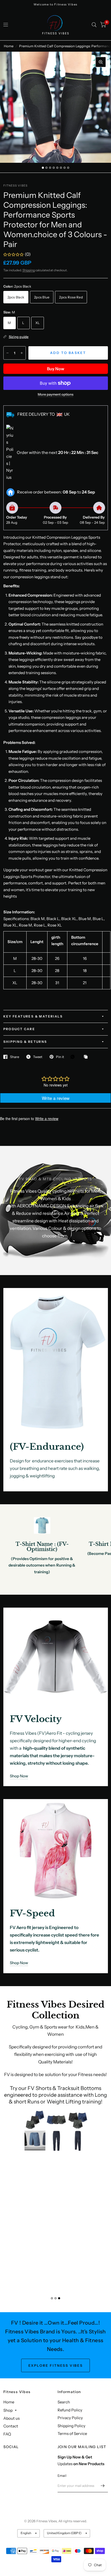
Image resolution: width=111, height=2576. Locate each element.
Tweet (38, 1057)
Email (62, 2475)
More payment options (55, 394)
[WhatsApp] (74, 1057)
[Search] (94, 25)
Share (15, 1057)
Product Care (19, 1029)
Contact (11, 2426)
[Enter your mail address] (103, 2486)
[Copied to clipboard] (87, 1057)
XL (38, 323)
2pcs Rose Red (71, 297)
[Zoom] (101, 62)
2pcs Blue (42, 297)
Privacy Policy (70, 2418)
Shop (8, 2410)
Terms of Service (72, 2434)
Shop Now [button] (19, 1776)
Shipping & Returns (25, 1042)
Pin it (60, 1057)
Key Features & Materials (33, 1016)
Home (9, 46)
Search (64, 2402)
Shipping (29, 270)
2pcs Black (16, 297)
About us (11, 2418)
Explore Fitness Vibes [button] (56, 2365)
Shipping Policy (72, 2426)
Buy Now (56, 369)
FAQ (7, 2434)
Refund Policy (70, 2410)
